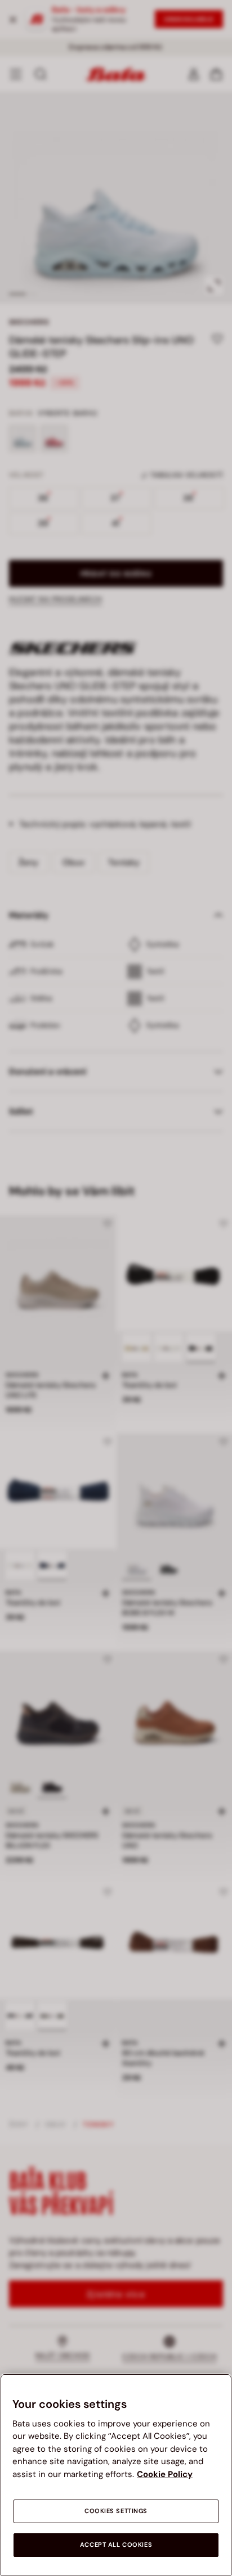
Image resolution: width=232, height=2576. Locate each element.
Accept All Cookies (116, 2545)
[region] (116, 2475)
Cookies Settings (116, 2511)
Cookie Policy (165, 2474)
